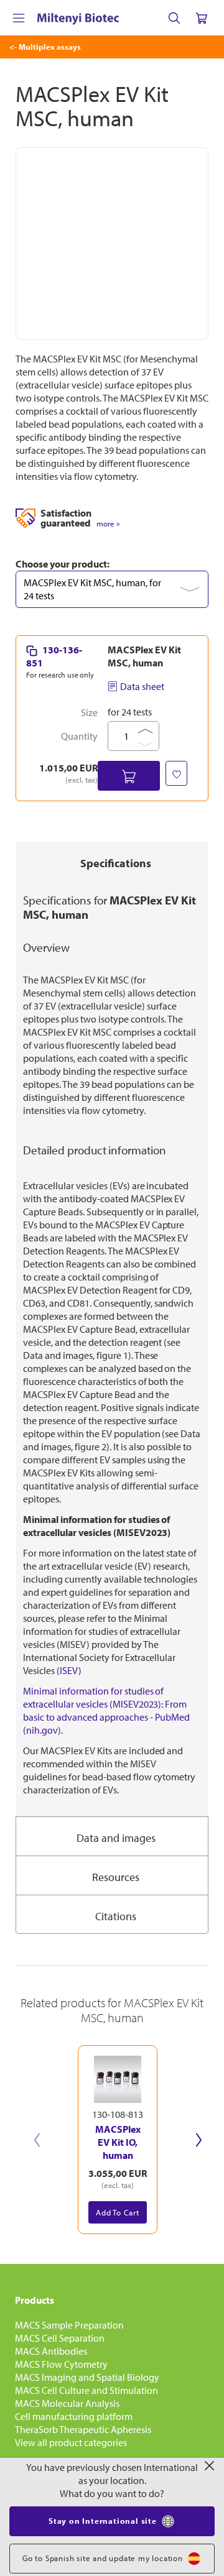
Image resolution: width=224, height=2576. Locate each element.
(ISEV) (69, 1670)
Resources (116, 1877)
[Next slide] (198, 2140)
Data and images (116, 1838)
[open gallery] (112, 244)
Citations (116, 1916)
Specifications (116, 863)
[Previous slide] (37, 2140)
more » (108, 524)
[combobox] (112, 589)
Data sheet (142, 686)
